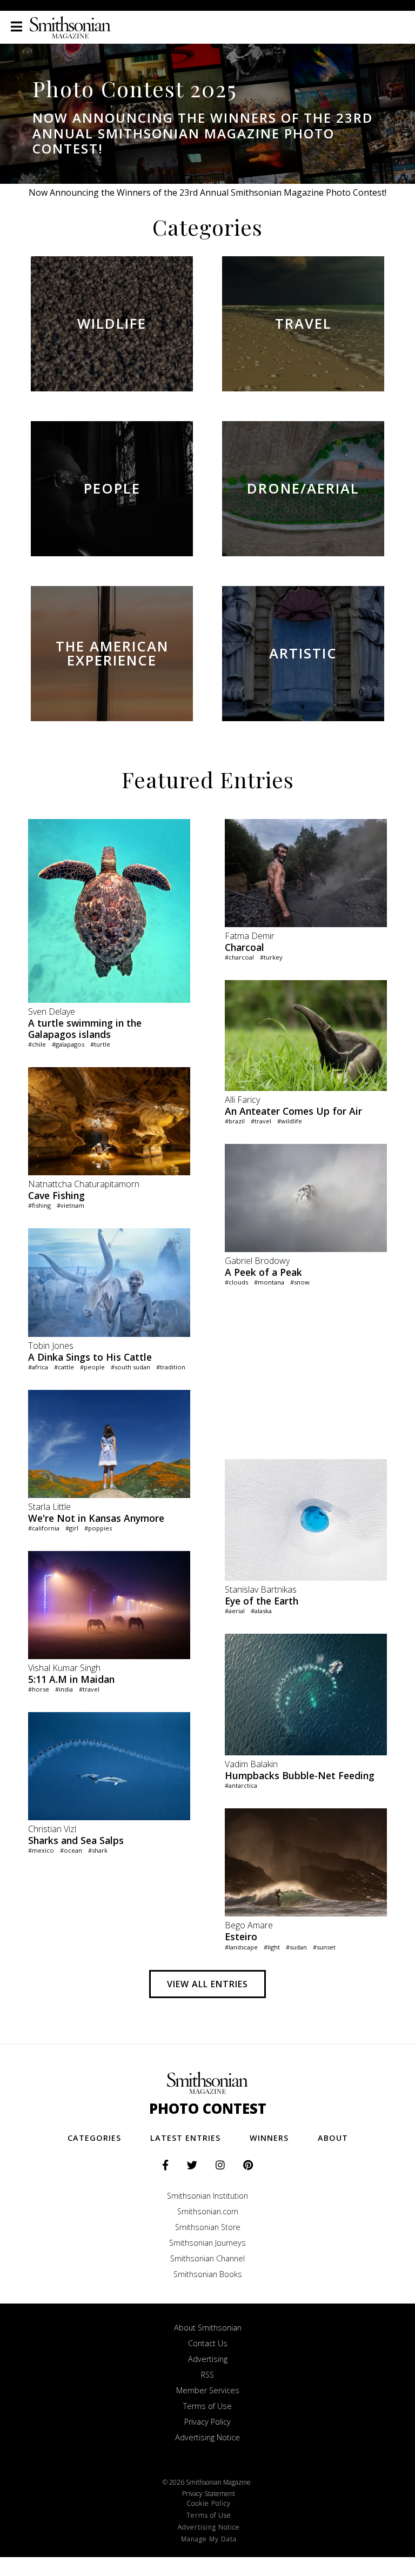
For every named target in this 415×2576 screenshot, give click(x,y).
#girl (72, 1528)
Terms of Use (207, 2406)
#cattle (64, 1367)
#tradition (171, 1367)
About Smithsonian (208, 2328)
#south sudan (130, 1367)
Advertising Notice (207, 2437)
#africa (38, 1367)
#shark (98, 1850)
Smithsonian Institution (207, 2196)
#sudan (296, 1947)
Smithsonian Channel (207, 2258)
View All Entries (207, 1984)
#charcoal (239, 957)
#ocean (71, 1850)
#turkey (271, 957)
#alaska (261, 1611)
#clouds (236, 1282)
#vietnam (71, 1205)
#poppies (98, 1528)
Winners (269, 2138)
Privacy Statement (209, 2494)
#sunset (324, 1947)
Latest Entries (185, 2138)
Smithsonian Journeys (207, 2243)
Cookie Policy (209, 2503)
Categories (94, 2138)
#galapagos (68, 1044)
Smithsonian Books (208, 2274)
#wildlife (290, 1121)
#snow (300, 1282)
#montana (269, 1282)
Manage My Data (209, 2539)
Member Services (208, 2390)
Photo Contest (208, 2109)
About (333, 2138)
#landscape (241, 1947)
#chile (37, 1044)
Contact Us (208, 2343)
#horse (39, 1689)
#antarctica (241, 1785)
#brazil (235, 1121)
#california (44, 1528)
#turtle (100, 1044)
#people (92, 1367)
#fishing (39, 1205)
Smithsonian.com (208, 2211)
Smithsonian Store (208, 2227)
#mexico (41, 1850)
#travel (89, 1689)
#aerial (235, 1611)
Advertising (208, 2359)
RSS (207, 2375)
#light (272, 1947)
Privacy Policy (207, 2422)
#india (64, 1689)
